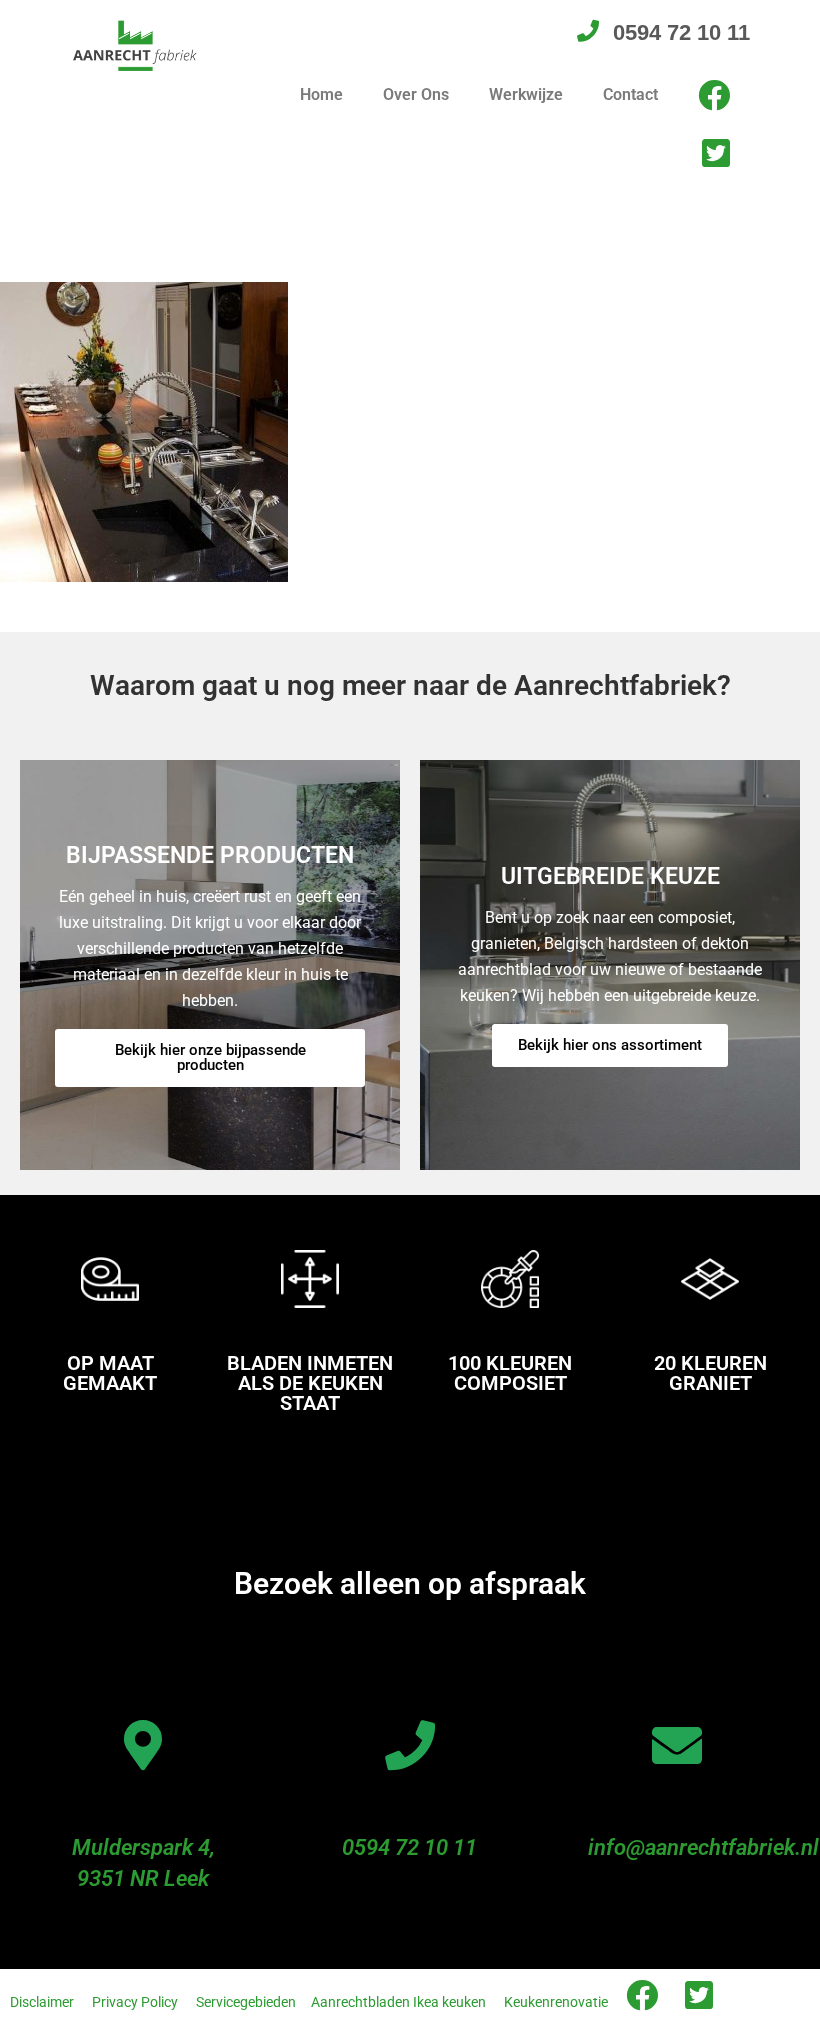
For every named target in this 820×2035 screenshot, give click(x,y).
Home (321, 94)
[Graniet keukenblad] (144, 430)
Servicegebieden (246, 2002)
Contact (630, 94)
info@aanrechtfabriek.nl (703, 1847)
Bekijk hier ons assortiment (610, 1045)
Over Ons (416, 94)
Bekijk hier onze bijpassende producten (210, 1057)
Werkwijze (526, 94)
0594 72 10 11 (409, 1847)
